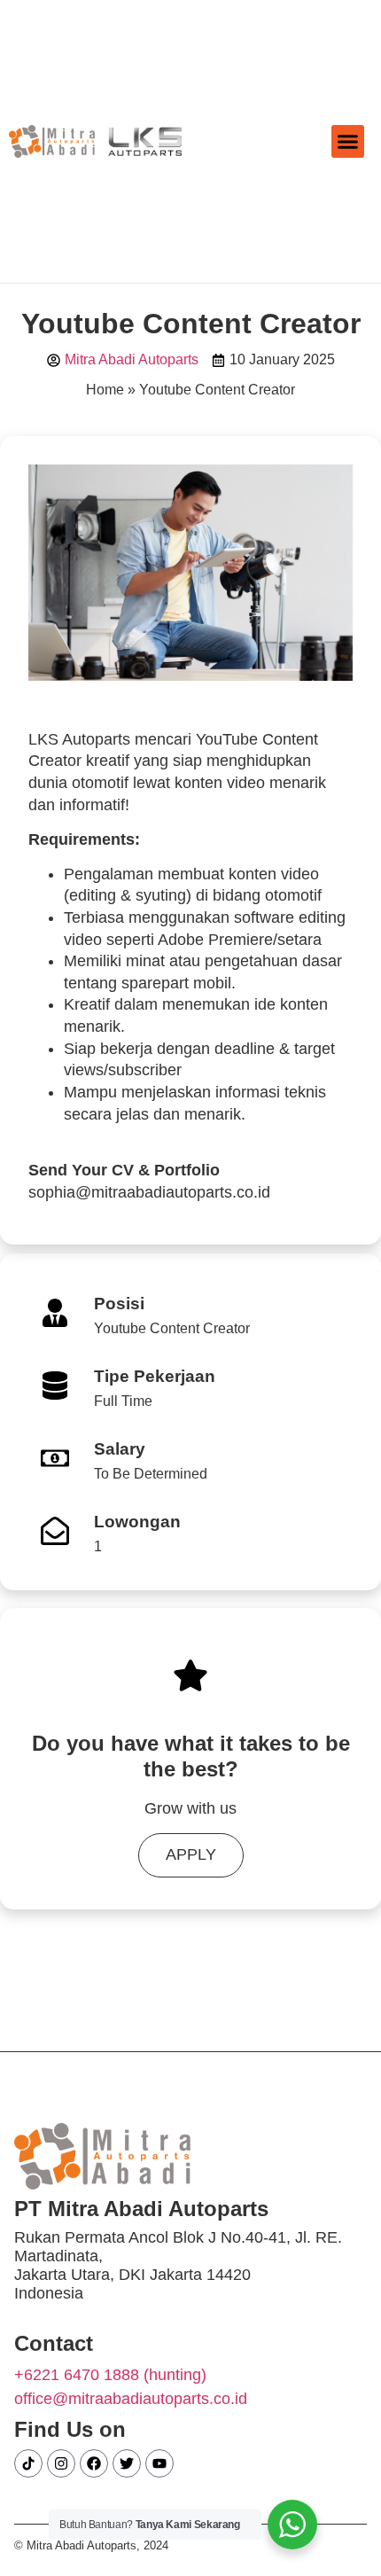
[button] (348, 142)
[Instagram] (61, 2463)
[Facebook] (94, 2463)
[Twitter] (127, 2463)
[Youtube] (159, 2463)
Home (105, 390)
